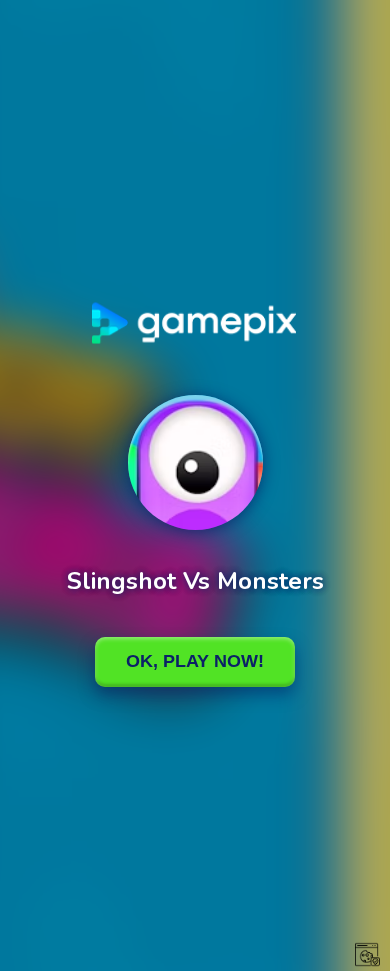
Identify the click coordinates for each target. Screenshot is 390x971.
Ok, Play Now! (195, 661)
